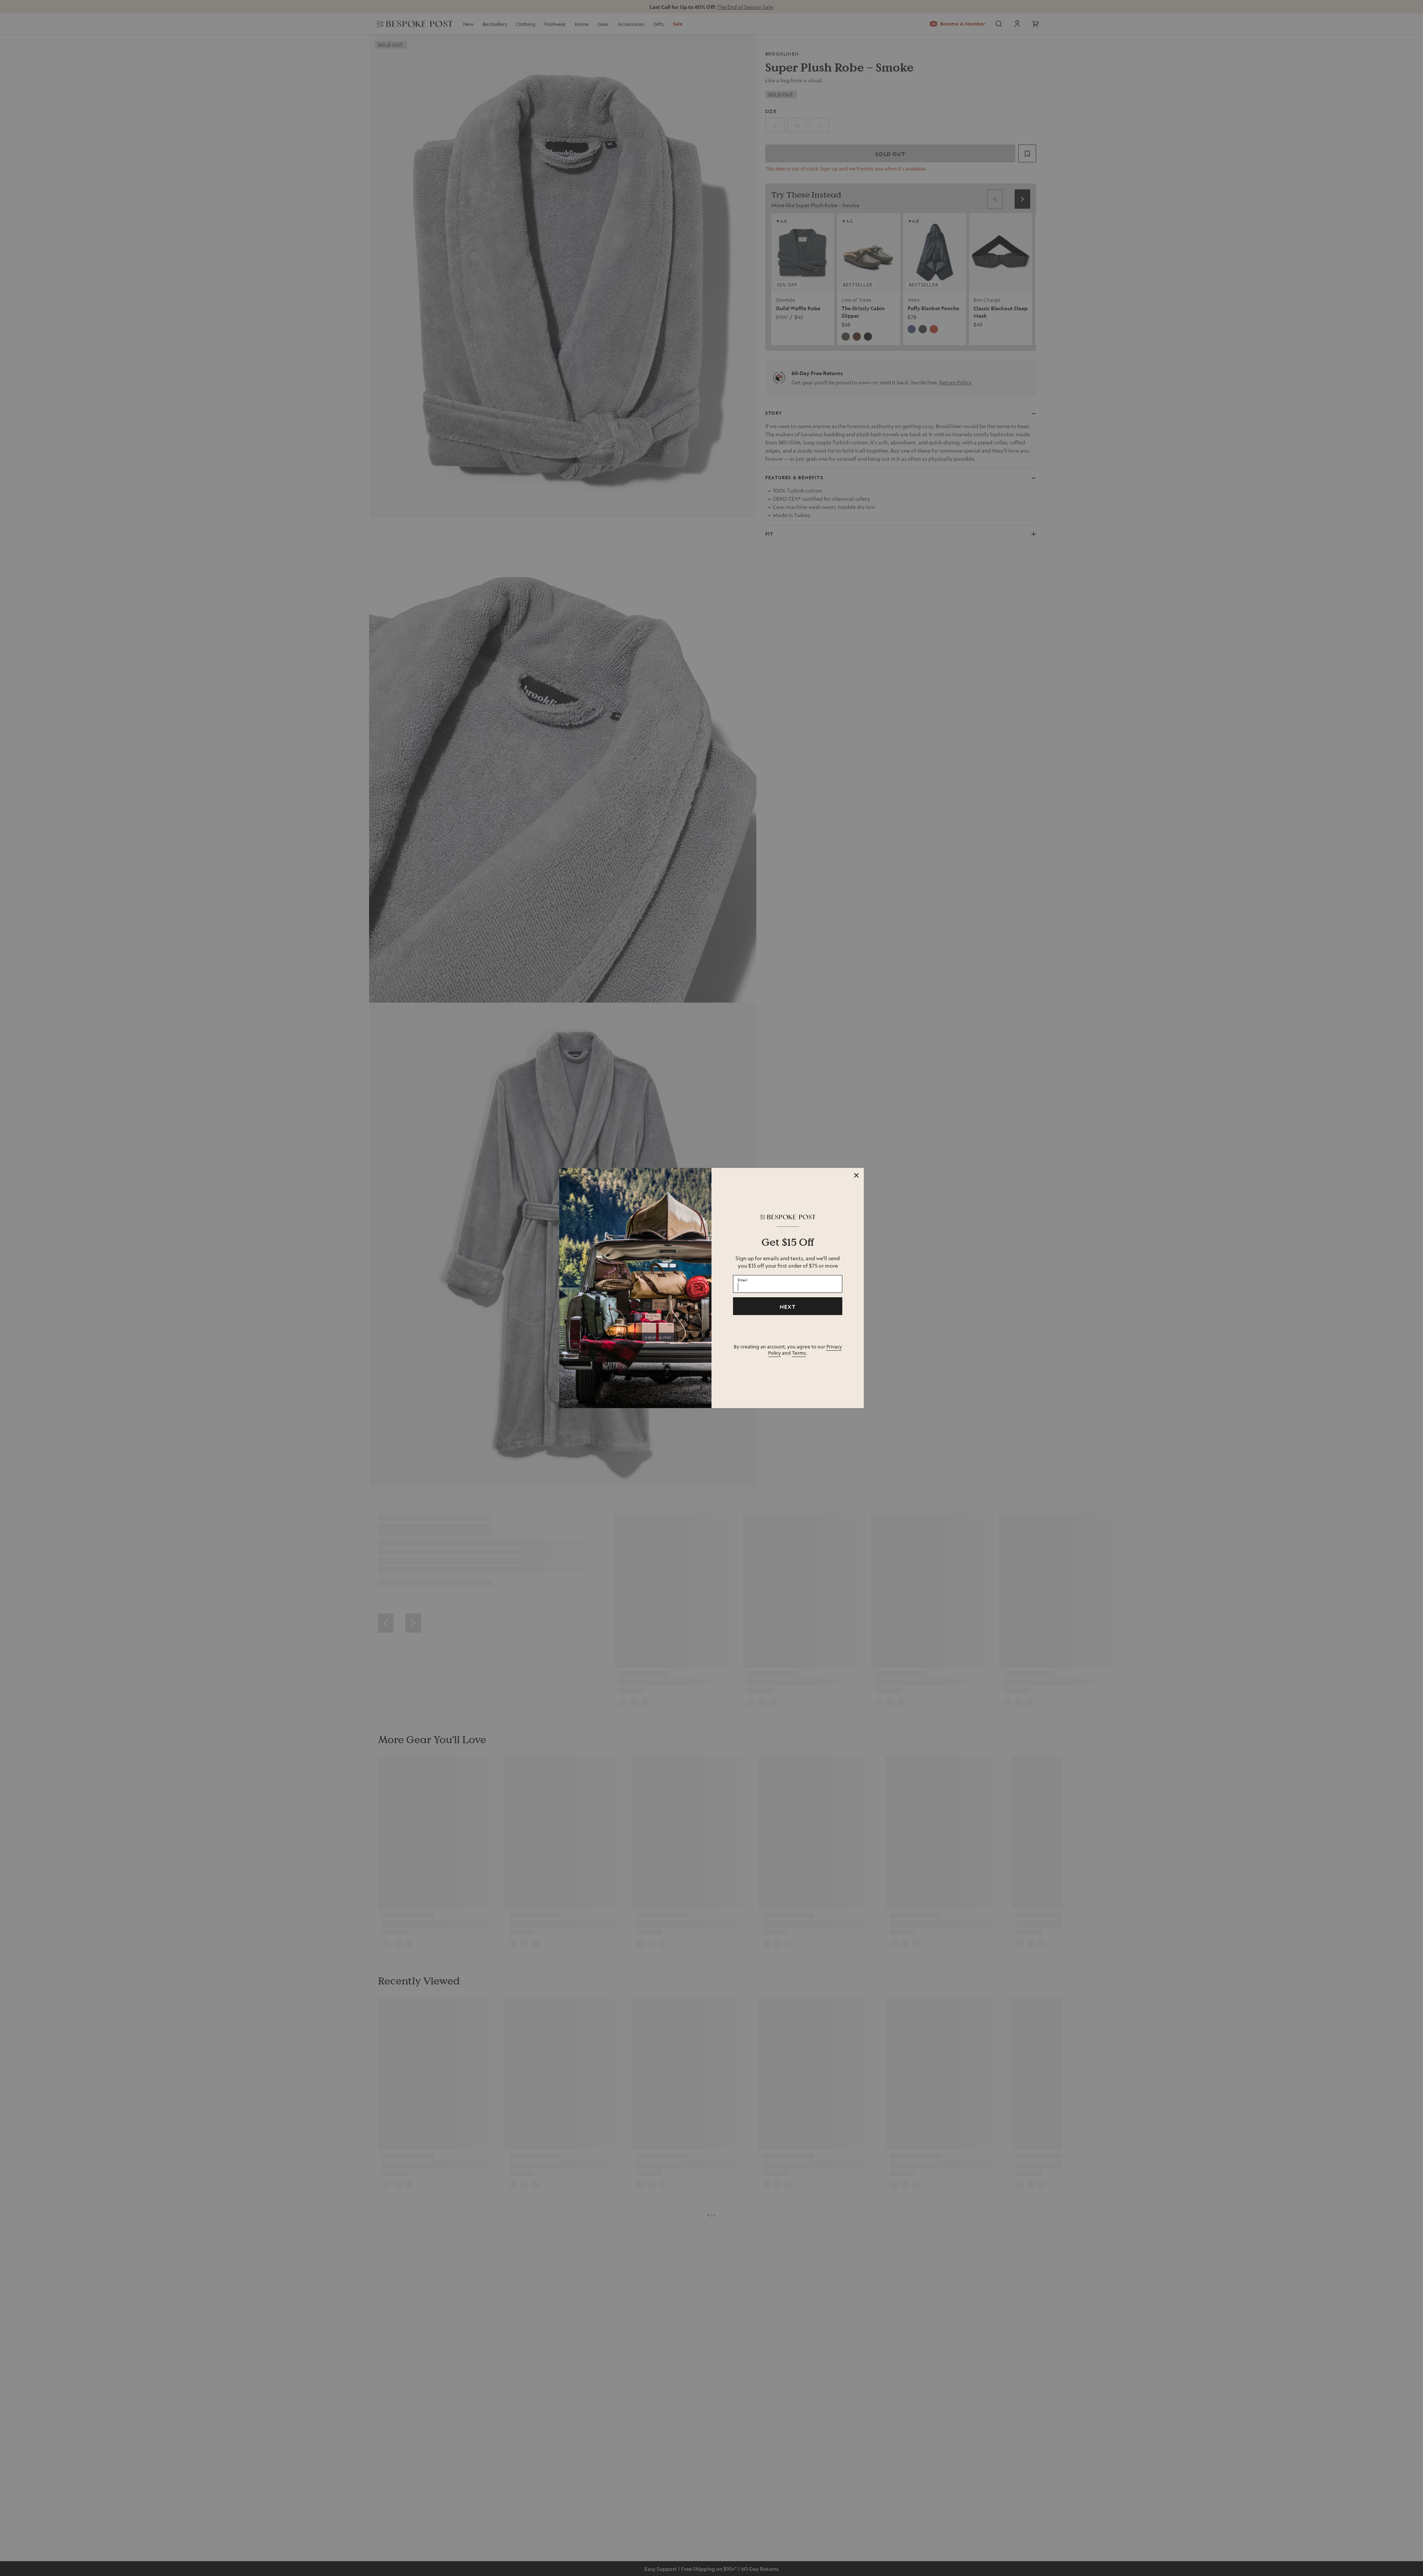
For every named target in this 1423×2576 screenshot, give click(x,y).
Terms (799, 1353)
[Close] (856, 1175)
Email (743, 1280)
